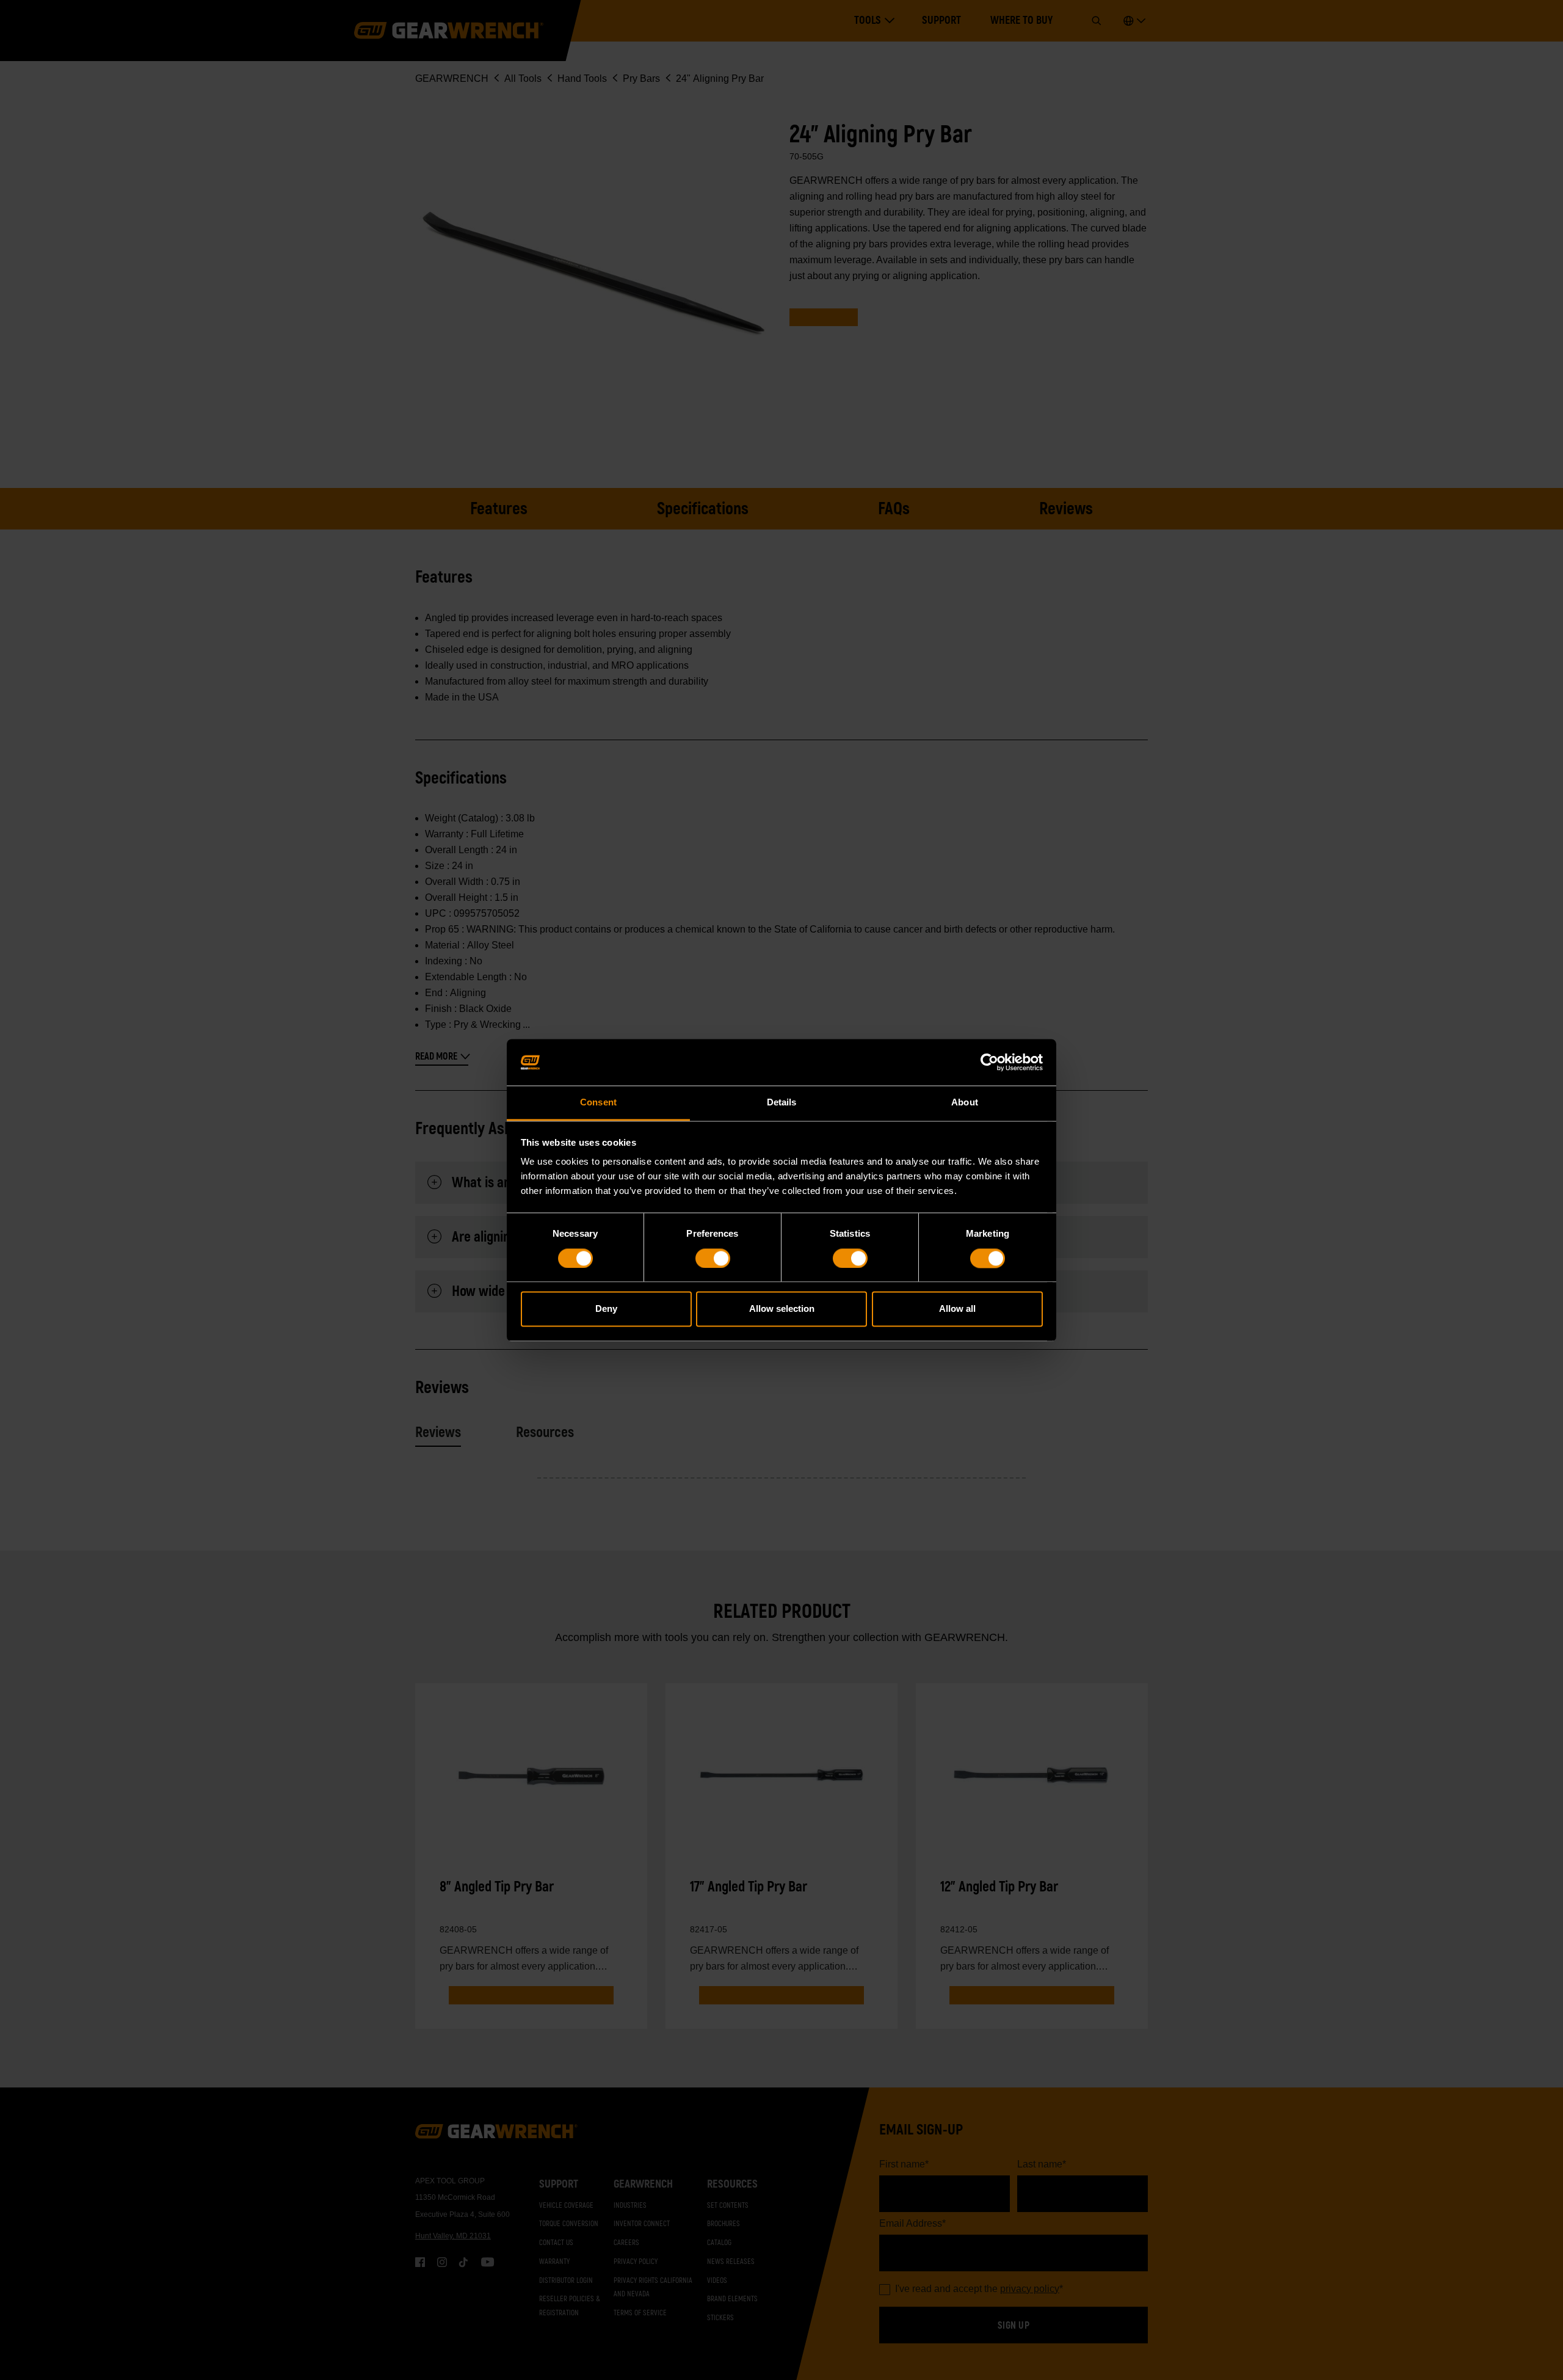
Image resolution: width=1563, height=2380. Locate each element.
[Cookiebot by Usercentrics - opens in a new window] (989, 1062)
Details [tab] (782, 1103)
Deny (606, 1309)
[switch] (713, 1258)
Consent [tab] (598, 1103)
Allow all (957, 1309)
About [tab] (965, 1103)
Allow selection (782, 1309)
